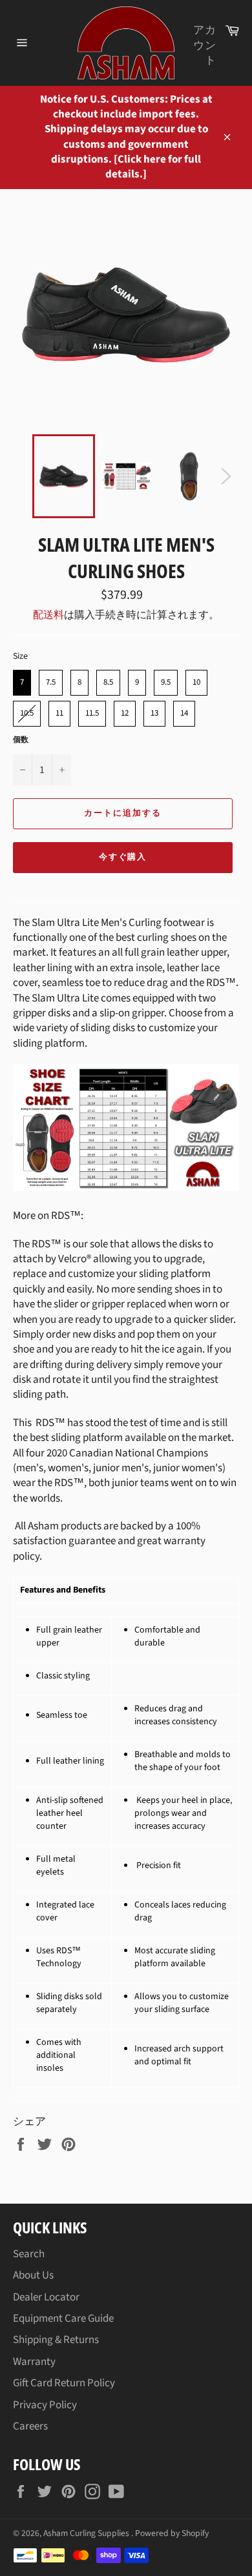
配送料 (48, 615)
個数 (21, 740)
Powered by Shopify (172, 2533)
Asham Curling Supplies (87, 2533)
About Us (33, 2275)
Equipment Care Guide (63, 2319)
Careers (30, 2426)
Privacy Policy (45, 2405)
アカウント (205, 45)
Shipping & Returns (56, 2340)
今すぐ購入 (123, 857)
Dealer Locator (46, 2297)
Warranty (34, 2362)
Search (29, 2254)
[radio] (22, 683)
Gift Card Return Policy (64, 2383)
